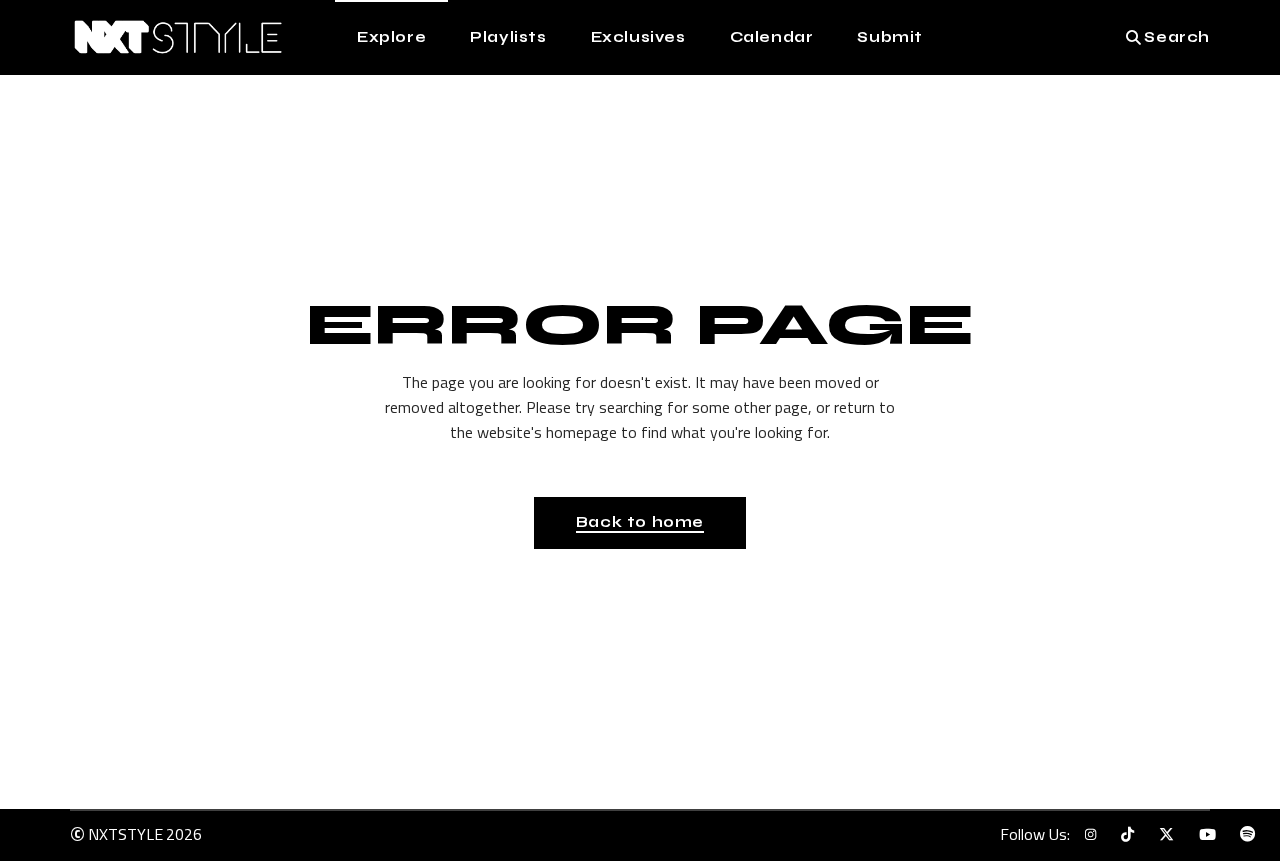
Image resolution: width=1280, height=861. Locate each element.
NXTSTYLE (125, 834)
